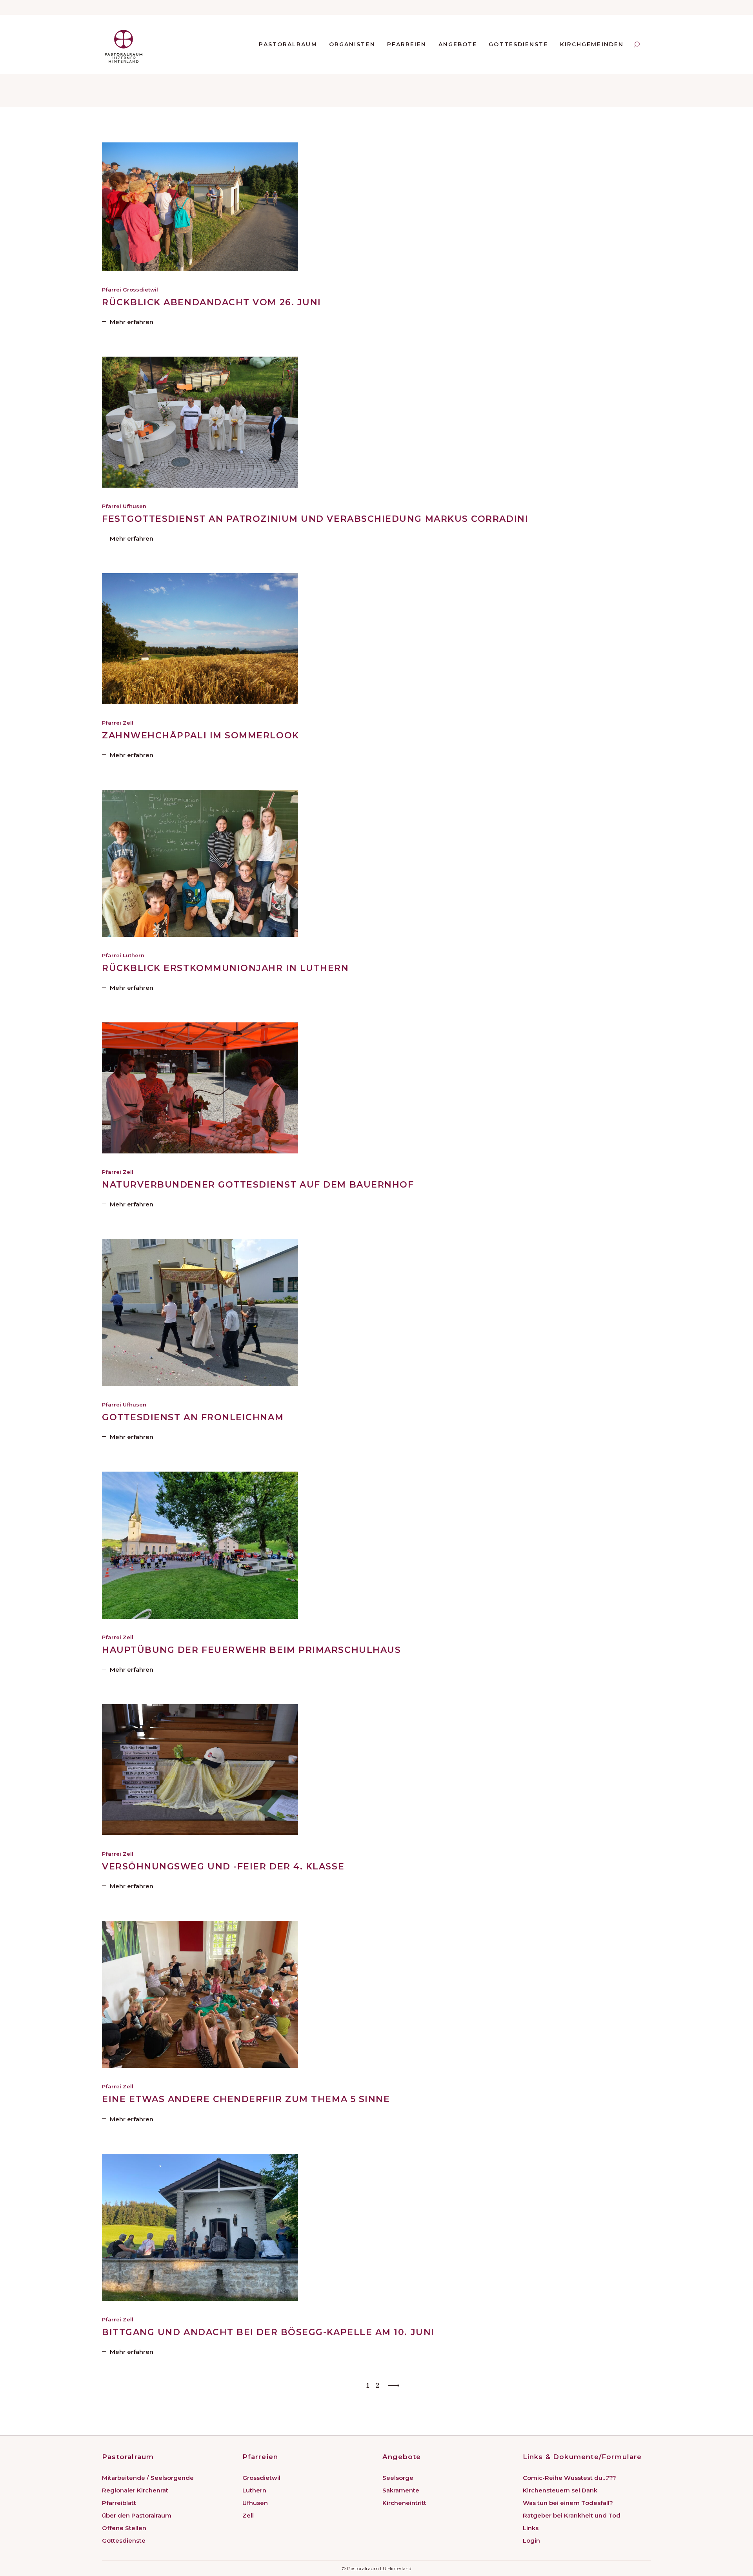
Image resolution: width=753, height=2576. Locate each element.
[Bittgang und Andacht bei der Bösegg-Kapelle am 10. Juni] (200, 2227)
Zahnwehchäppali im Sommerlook (201, 735)
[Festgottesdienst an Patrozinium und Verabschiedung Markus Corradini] (200, 422)
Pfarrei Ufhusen (124, 506)
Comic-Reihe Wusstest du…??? (569, 2478)
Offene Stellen (124, 2528)
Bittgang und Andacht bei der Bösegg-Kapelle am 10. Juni (268, 2332)
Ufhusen (255, 2503)
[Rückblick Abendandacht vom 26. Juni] (200, 207)
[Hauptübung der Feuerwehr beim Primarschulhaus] (200, 1545)
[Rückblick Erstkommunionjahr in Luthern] (200, 863)
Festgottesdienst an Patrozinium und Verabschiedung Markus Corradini (315, 519)
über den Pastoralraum (137, 2515)
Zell (248, 2515)
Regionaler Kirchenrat (135, 2490)
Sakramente (401, 2490)
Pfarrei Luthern (123, 955)
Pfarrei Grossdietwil (130, 290)
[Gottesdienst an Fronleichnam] (200, 1313)
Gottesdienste (124, 2540)
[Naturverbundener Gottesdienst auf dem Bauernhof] (200, 1088)
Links (531, 2528)
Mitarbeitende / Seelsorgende (148, 2478)
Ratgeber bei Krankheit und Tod (572, 2515)
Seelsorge (398, 2478)
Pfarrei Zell (118, 723)
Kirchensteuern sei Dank (560, 2490)
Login (531, 2540)
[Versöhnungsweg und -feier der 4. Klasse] (200, 1770)
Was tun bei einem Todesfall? (568, 2503)
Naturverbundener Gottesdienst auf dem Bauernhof (258, 1185)
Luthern (254, 2490)
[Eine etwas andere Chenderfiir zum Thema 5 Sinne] (200, 1994)
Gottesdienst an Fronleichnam (193, 1417)
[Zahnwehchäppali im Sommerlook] (200, 639)
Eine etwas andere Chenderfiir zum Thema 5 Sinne (246, 2099)
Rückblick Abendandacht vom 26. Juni (212, 302)
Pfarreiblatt (119, 2503)
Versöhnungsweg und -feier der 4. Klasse (223, 1866)
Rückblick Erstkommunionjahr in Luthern (226, 968)
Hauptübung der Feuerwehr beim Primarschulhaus (251, 1650)
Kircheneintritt (404, 2503)
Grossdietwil (261, 2478)
